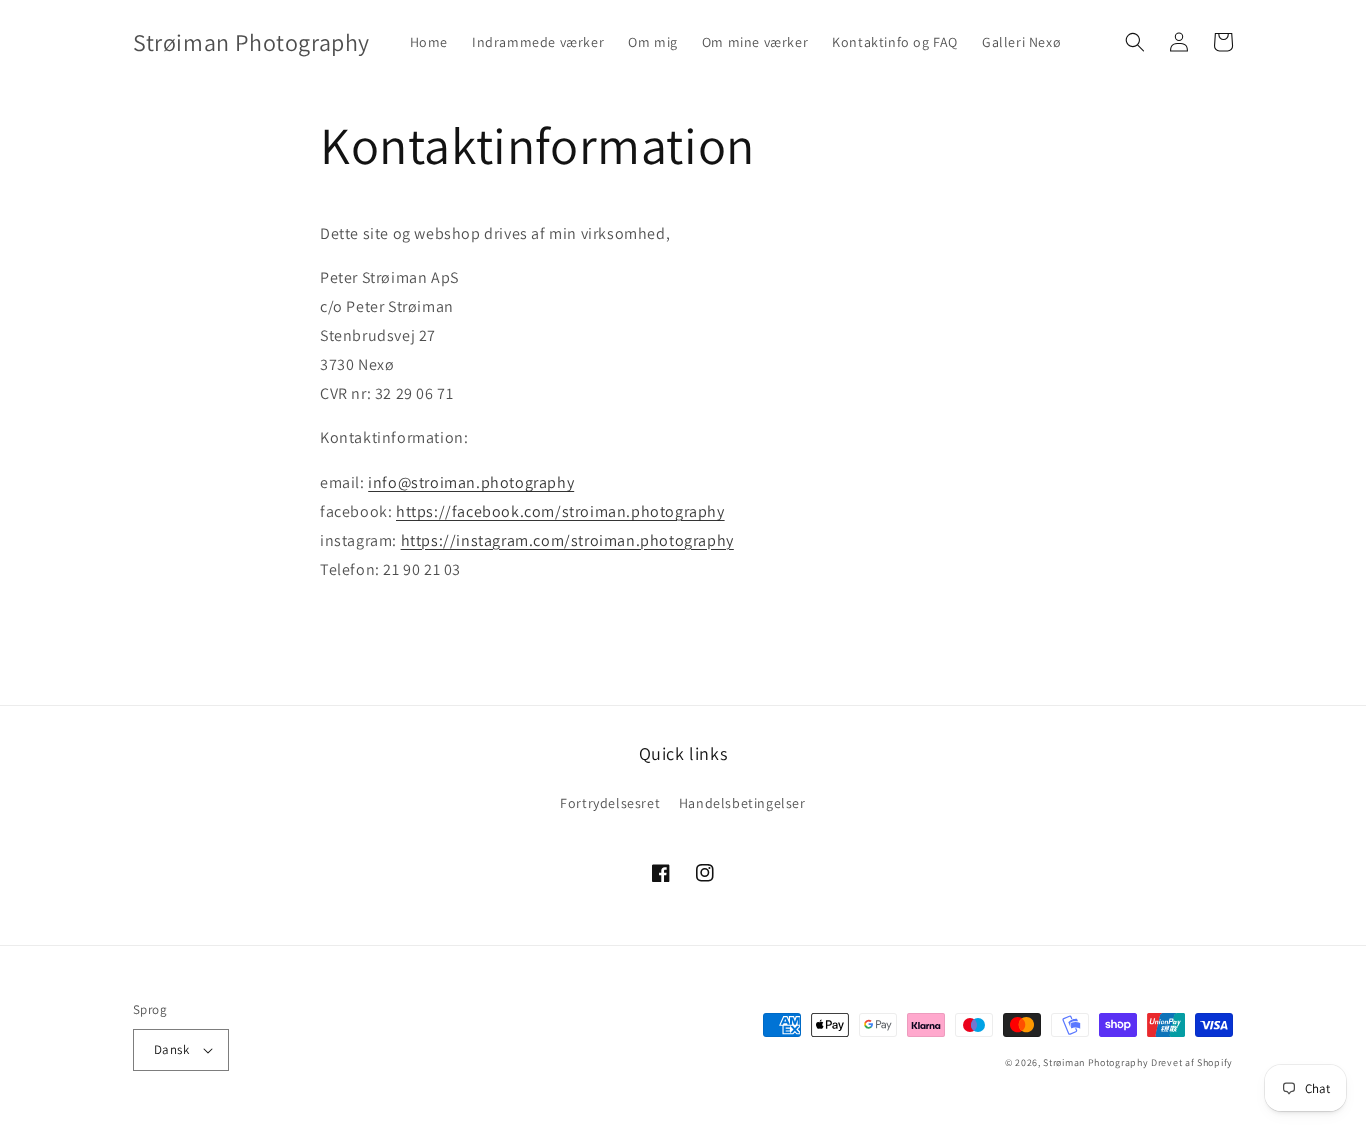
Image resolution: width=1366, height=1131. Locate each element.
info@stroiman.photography (471, 482)
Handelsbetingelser (742, 803)
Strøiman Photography (1095, 1062)
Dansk (171, 1049)
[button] (1135, 42)
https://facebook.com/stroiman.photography (560, 511)
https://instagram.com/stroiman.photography (567, 540)
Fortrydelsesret (610, 803)
